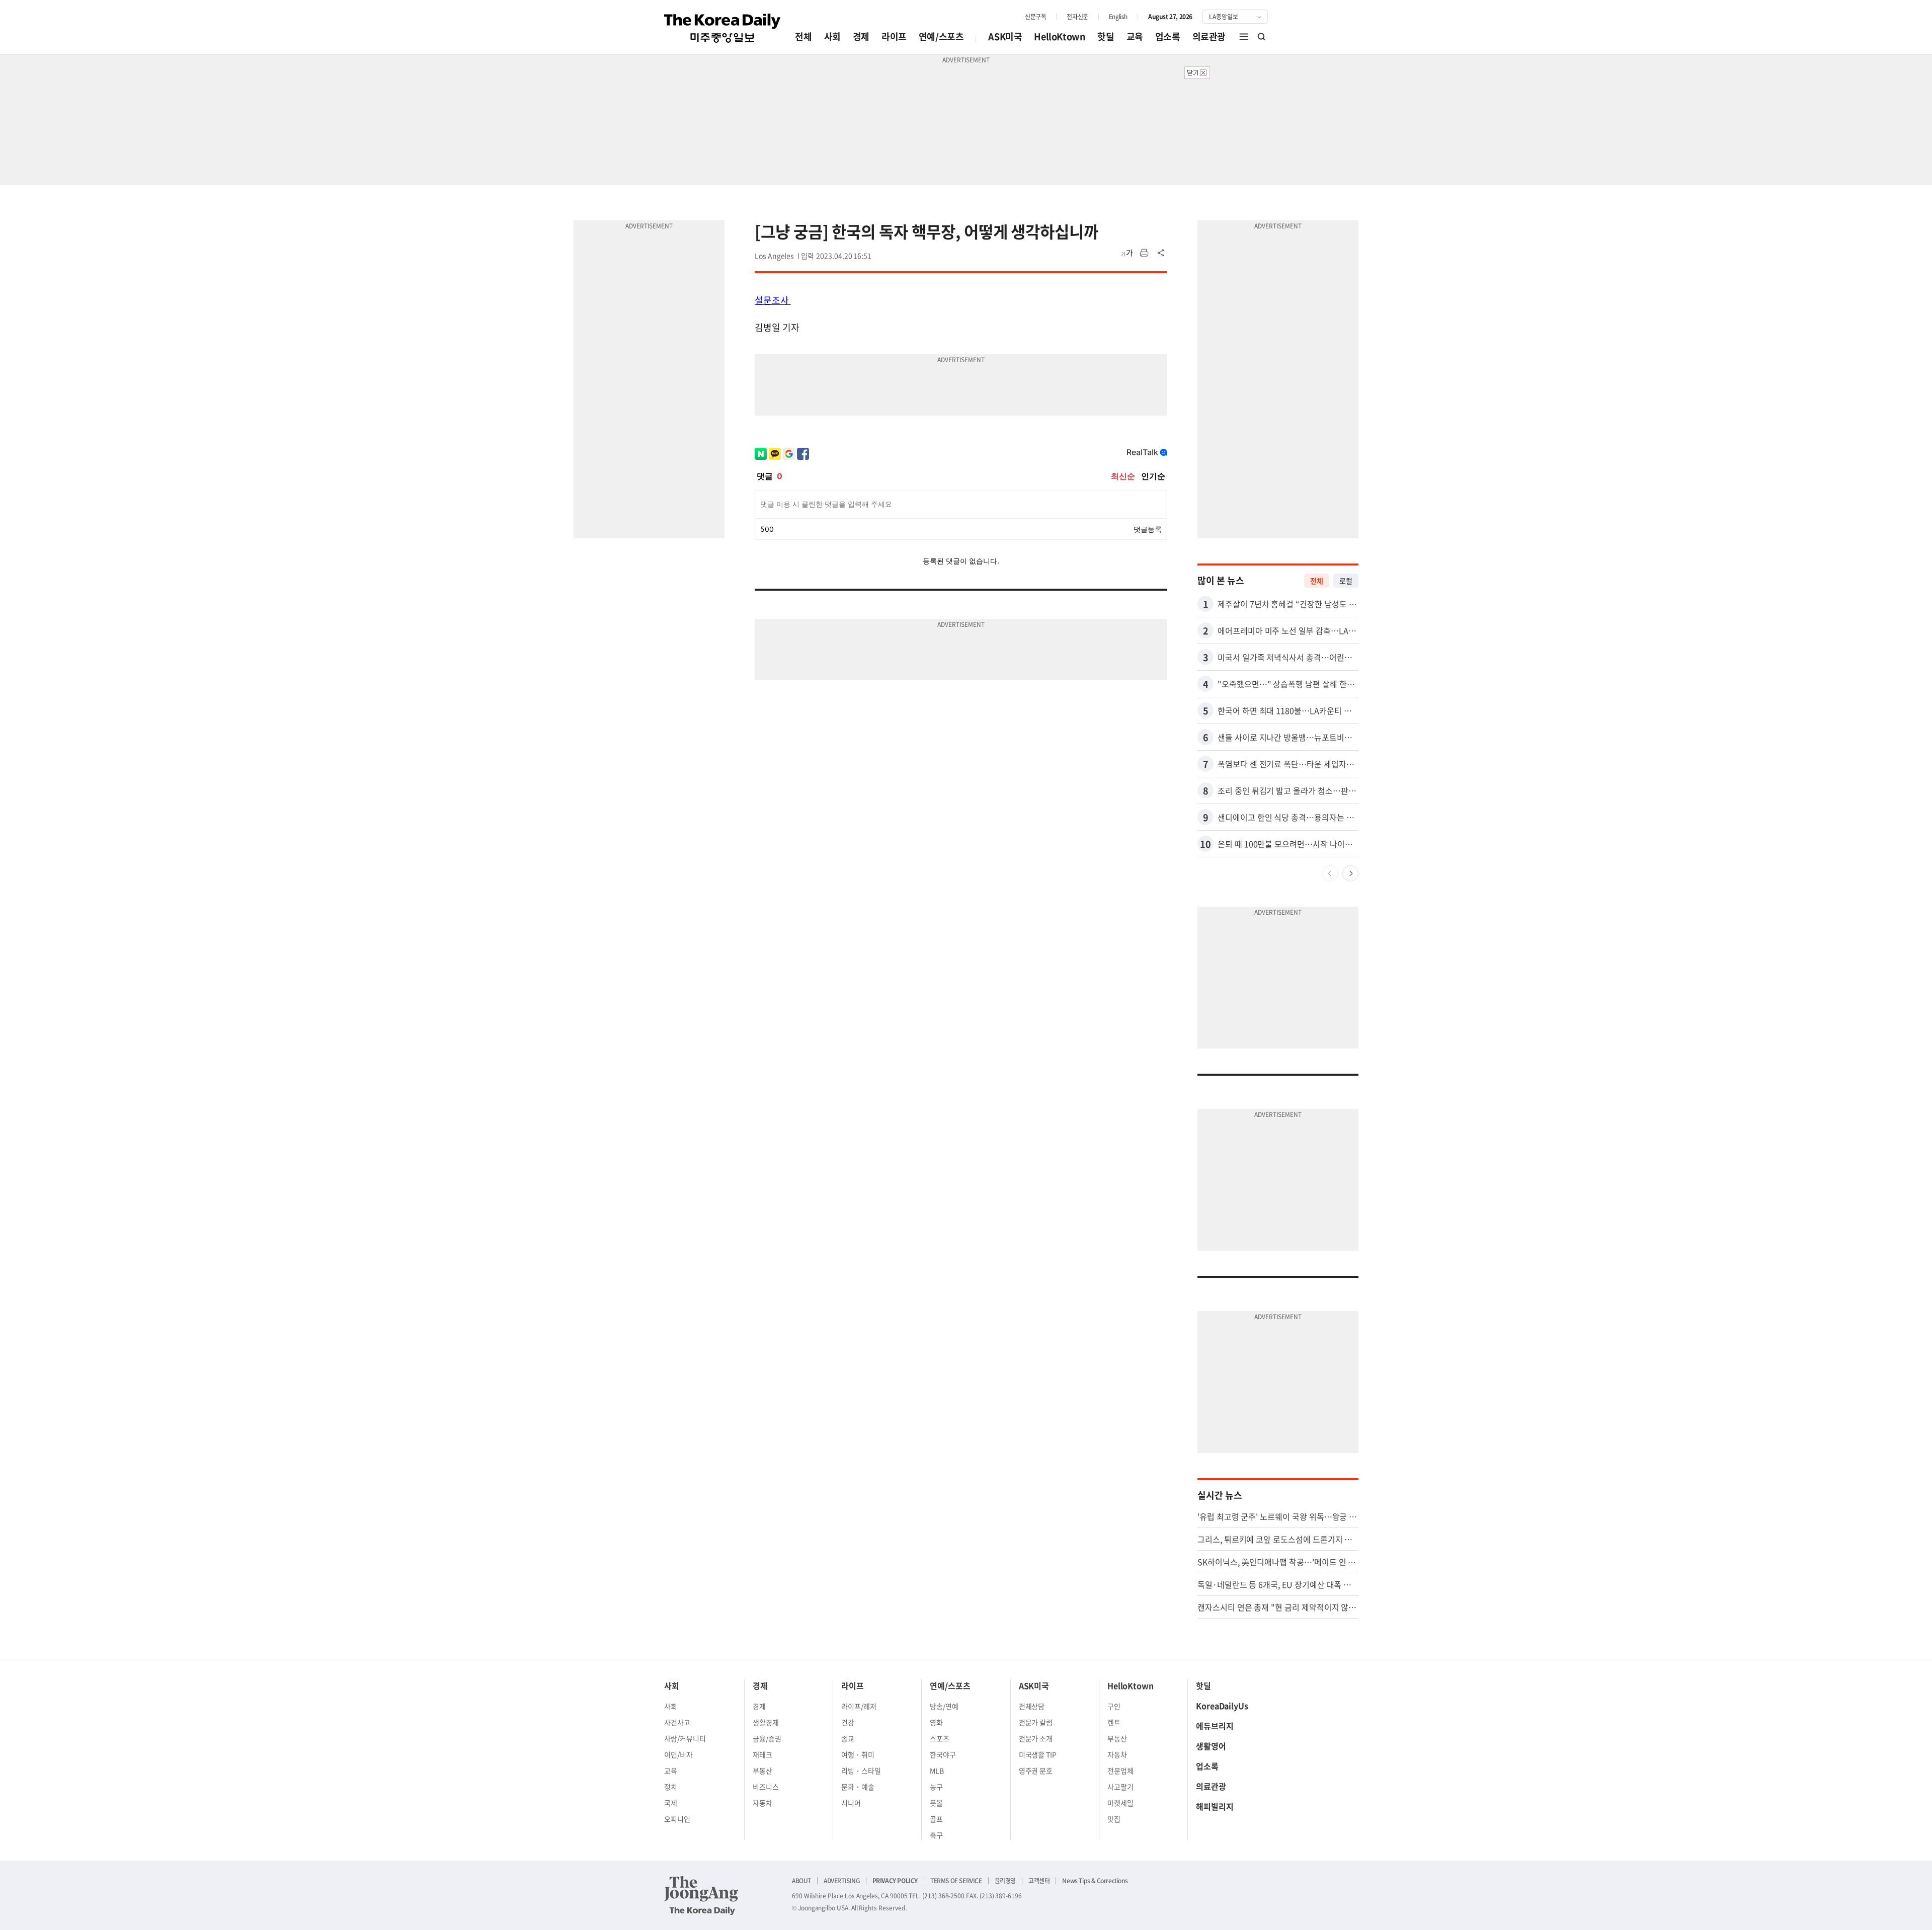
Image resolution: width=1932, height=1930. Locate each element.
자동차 (762, 1803)
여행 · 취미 (858, 1754)
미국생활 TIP (1038, 1754)
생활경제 (766, 1722)
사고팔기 (1120, 1787)
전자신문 (1077, 17)
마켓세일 (1120, 1803)
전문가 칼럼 (1036, 1722)
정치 (671, 1787)
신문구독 (1035, 17)
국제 (671, 1803)
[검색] (1262, 37)
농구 (936, 1787)
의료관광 (1209, 36)
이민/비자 (678, 1754)
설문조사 (773, 300)
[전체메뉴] (1244, 37)
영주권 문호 (1036, 1771)
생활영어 (1211, 1746)
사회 (832, 36)
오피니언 (677, 1819)
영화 (936, 1722)
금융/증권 (767, 1738)
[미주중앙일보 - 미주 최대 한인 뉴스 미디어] (722, 28)
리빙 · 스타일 (861, 1771)
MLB (937, 1771)
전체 (803, 36)
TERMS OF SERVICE (956, 1881)
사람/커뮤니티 (685, 1738)
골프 (936, 1819)
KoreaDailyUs (1222, 1706)
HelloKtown (1060, 36)
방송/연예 (944, 1706)
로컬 (1346, 581)
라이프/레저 (859, 1706)
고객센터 (1039, 1881)
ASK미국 (1005, 36)
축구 (936, 1835)
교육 (1135, 36)
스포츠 (940, 1738)
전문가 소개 (1036, 1738)
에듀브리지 (1215, 1726)
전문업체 (1120, 1771)
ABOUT (801, 1881)
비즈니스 (766, 1787)
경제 (861, 36)
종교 (848, 1738)
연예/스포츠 (941, 36)
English (1118, 17)
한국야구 (943, 1754)
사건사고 (677, 1722)
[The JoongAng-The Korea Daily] (701, 1895)
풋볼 (936, 1803)
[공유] (1161, 253)
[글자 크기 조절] (1127, 253)
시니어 (851, 1803)
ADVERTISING (842, 1881)
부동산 (762, 1771)
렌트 (1114, 1722)
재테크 (762, 1754)
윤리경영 (1005, 1881)
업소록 (1168, 36)
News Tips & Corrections (1095, 1881)
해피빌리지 (1215, 1806)
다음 (1350, 873)
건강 (848, 1722)
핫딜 (1106, 36)
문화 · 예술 (858, 1787)
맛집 (1114, 1819)
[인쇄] (1144, 253)
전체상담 (1032, 1706)
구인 (1114, 1706)
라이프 (894, 36)
